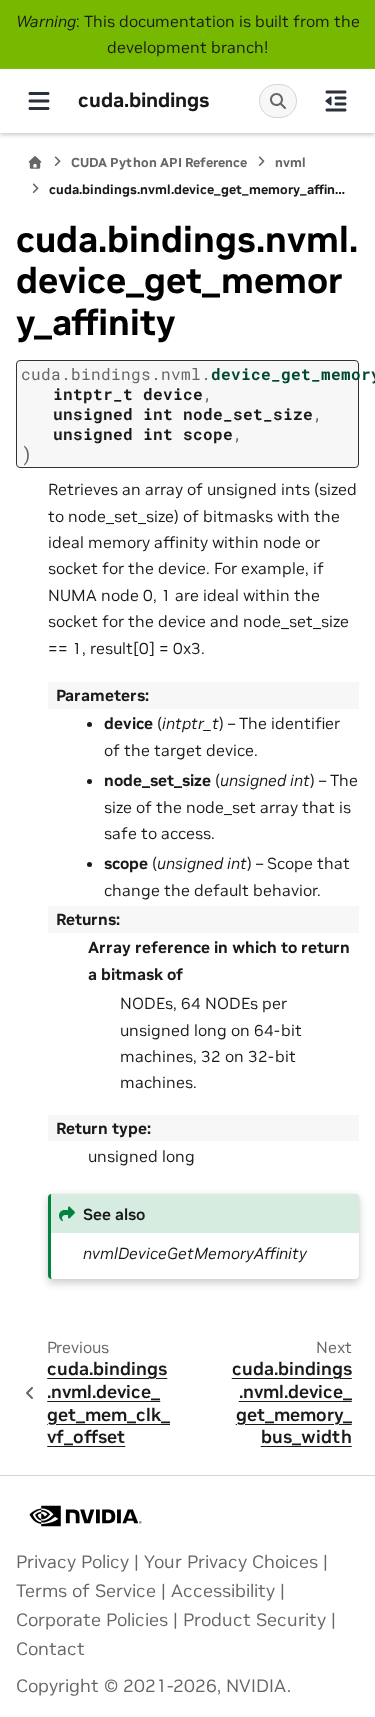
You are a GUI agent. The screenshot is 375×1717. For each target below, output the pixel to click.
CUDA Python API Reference (159, 162)
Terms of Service (86, 1591)
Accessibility (223, 1591)
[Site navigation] (39, 101)
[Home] (35, 162)
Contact (50, 1649)
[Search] (278, 101)
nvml (290, 162)
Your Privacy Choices (231, 1562)
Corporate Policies (92, 1620)
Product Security (254, 1620)
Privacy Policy (72, 1562)
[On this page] (336, 101)
